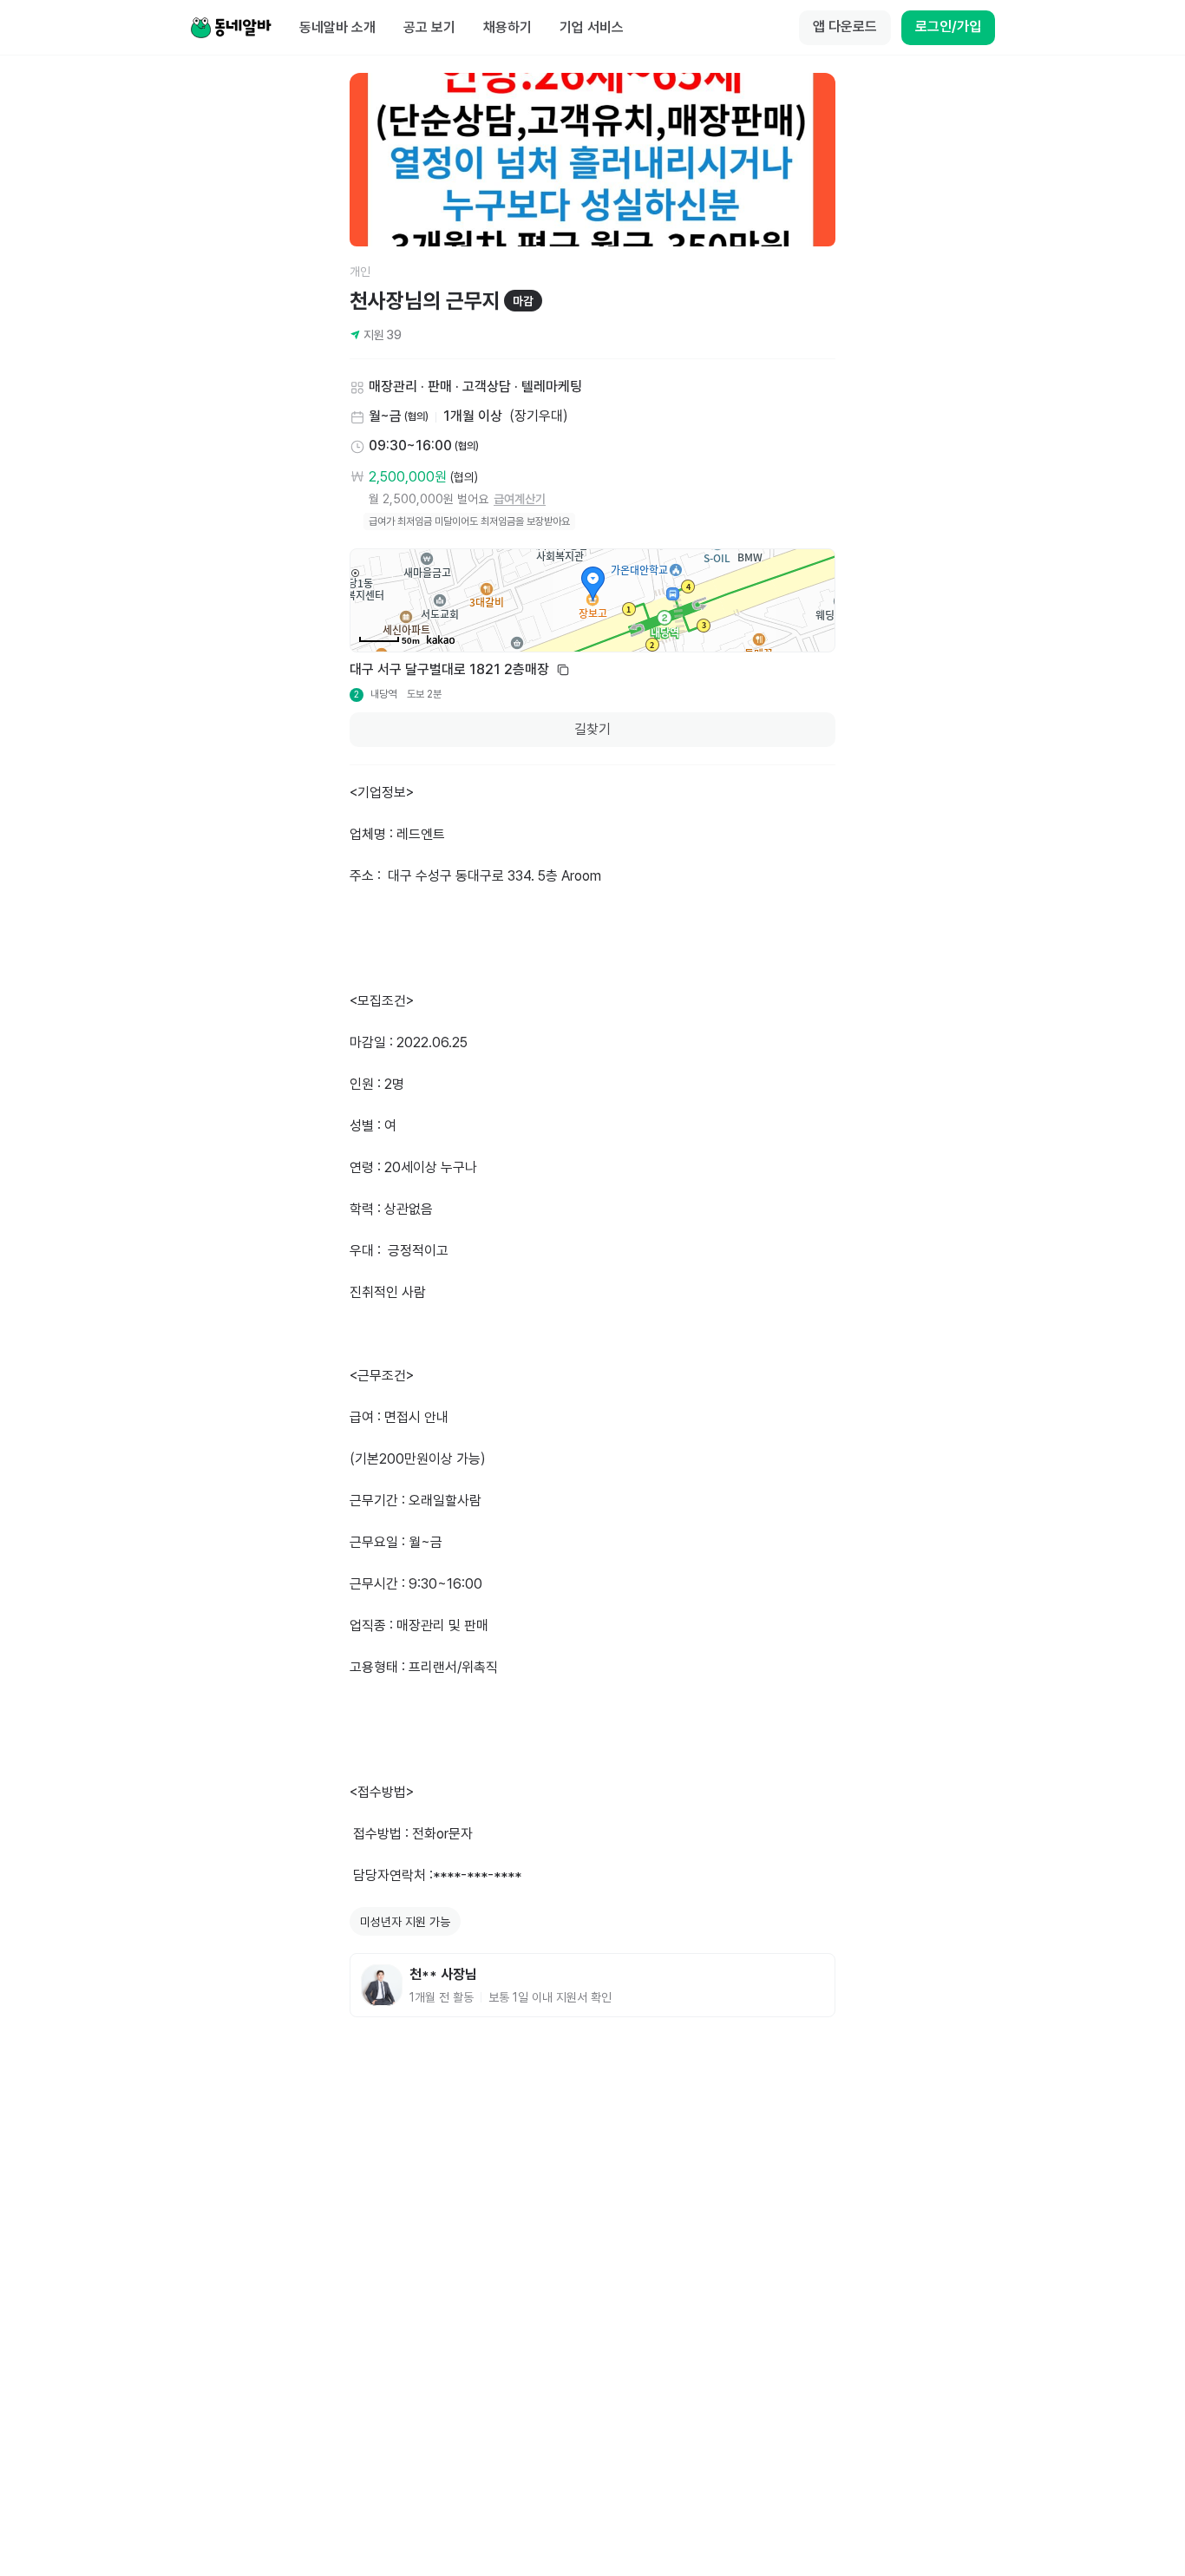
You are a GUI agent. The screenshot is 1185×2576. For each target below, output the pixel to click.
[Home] (231, 28)
